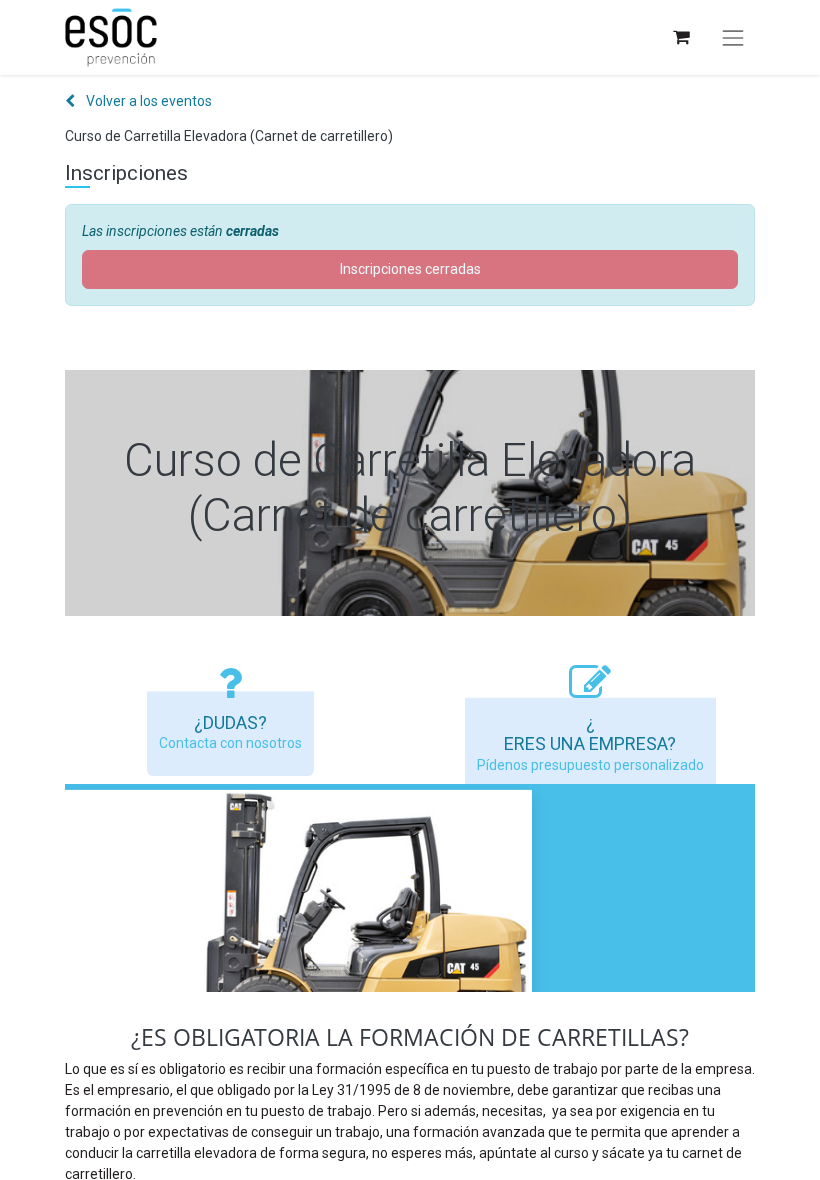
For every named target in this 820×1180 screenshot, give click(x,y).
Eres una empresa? (590, 743)
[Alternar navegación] (733, 38)
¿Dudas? (230, 722)
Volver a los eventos (147, 101)
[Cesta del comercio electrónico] (680, 37)
